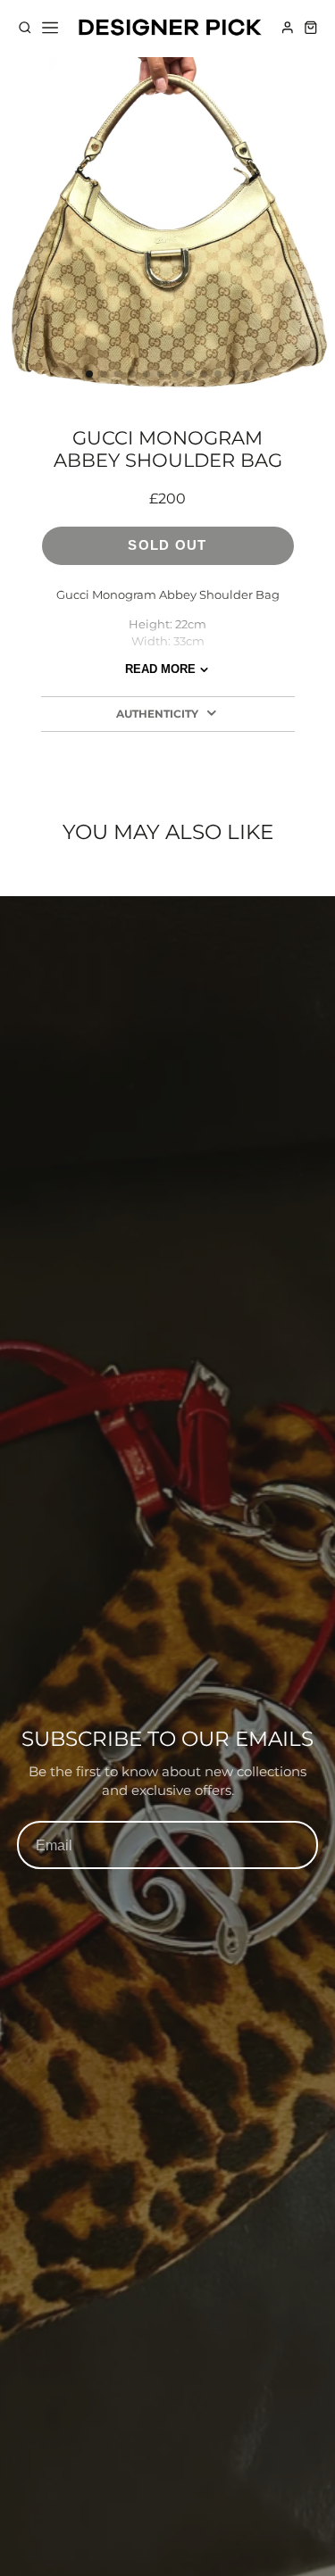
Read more (160, 669)
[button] (89, 374)
